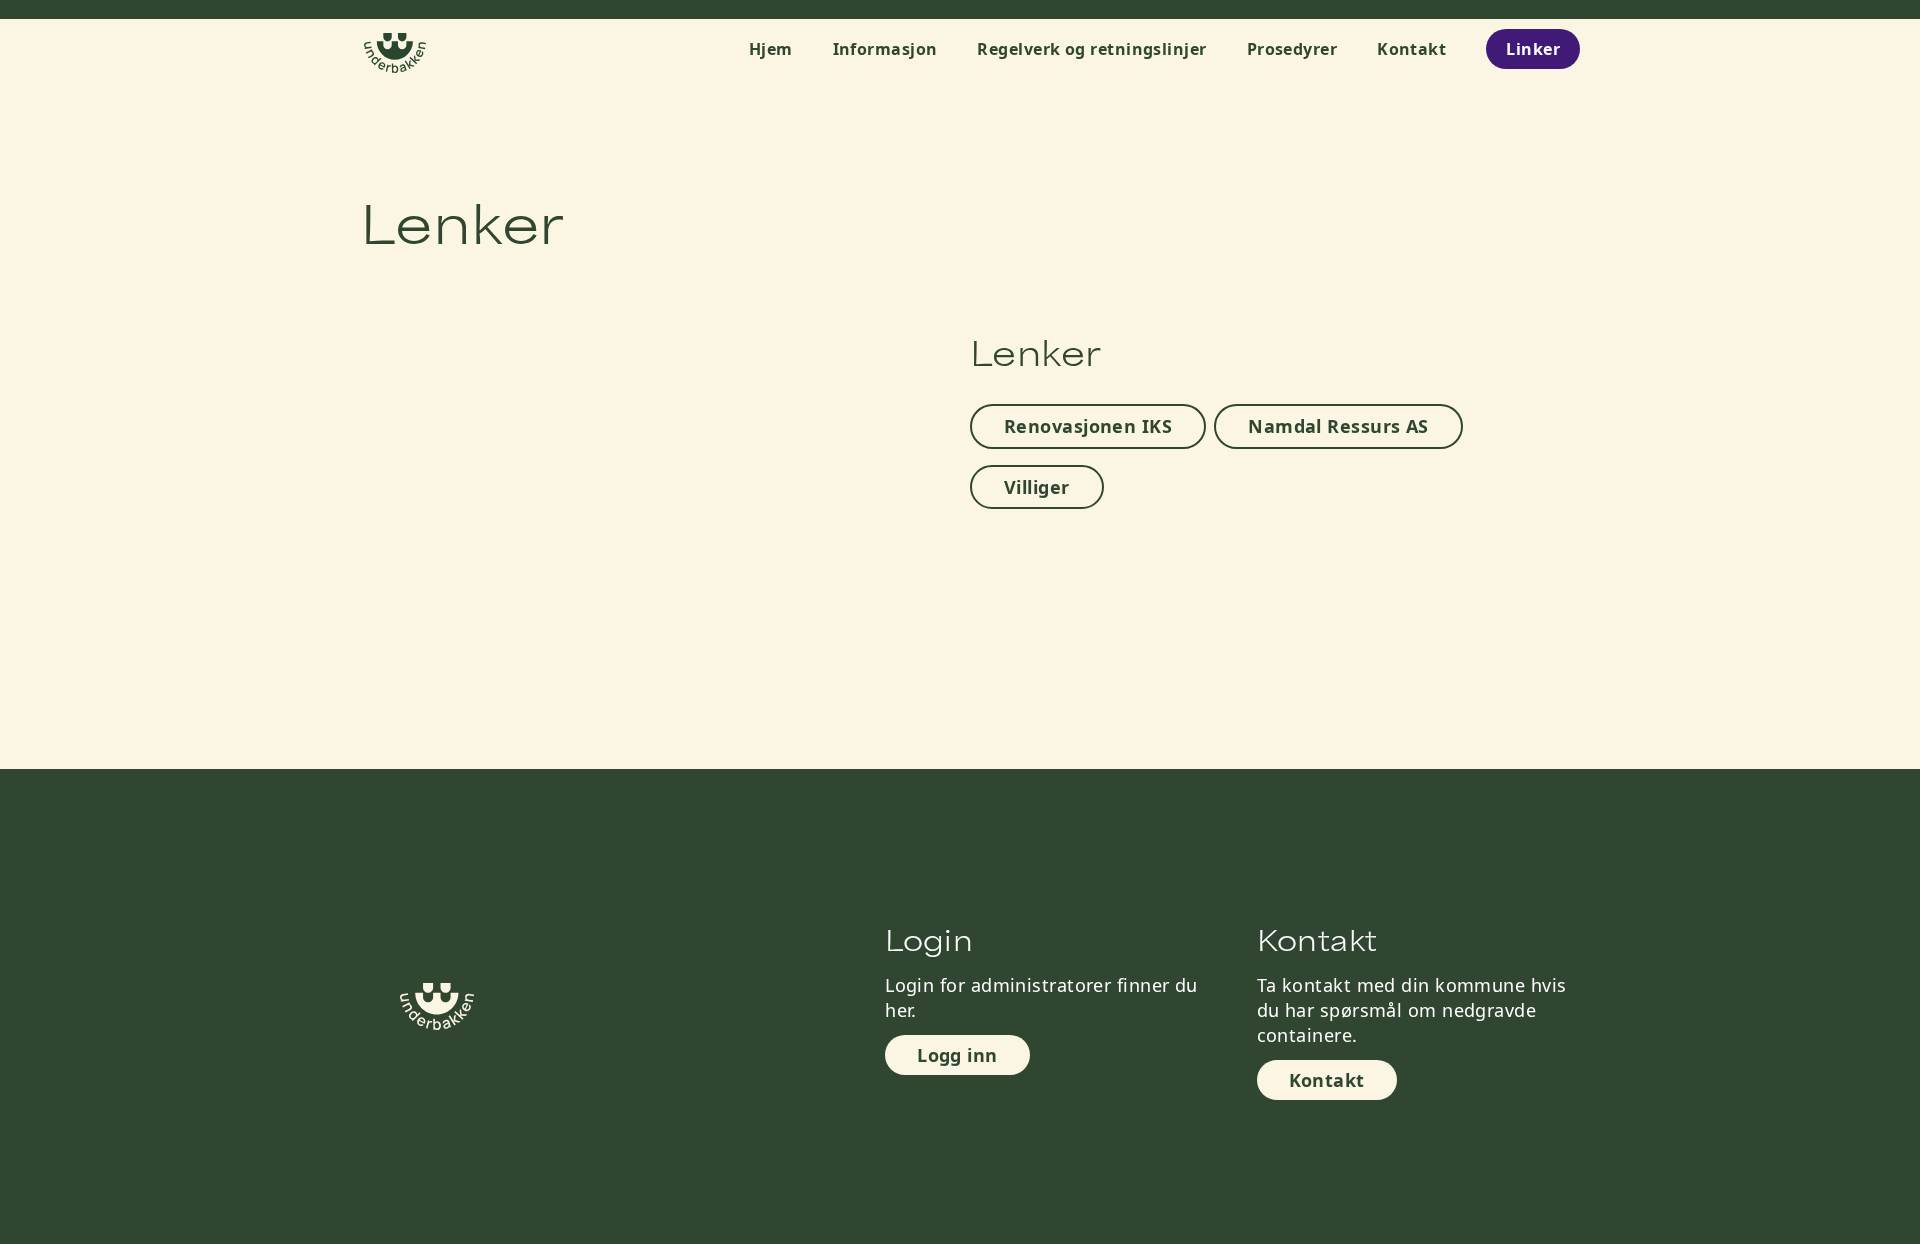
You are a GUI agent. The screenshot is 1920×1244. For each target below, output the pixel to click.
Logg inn (957, 1055)
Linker (1533, 49)
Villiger (1037, 487)
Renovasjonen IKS (1088, 426)
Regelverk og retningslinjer (1091, 49)
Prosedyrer (1292, 49)
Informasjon (885, 49)
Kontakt (1411, 49)
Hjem (771, 49)
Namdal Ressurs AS (1338, 426)
